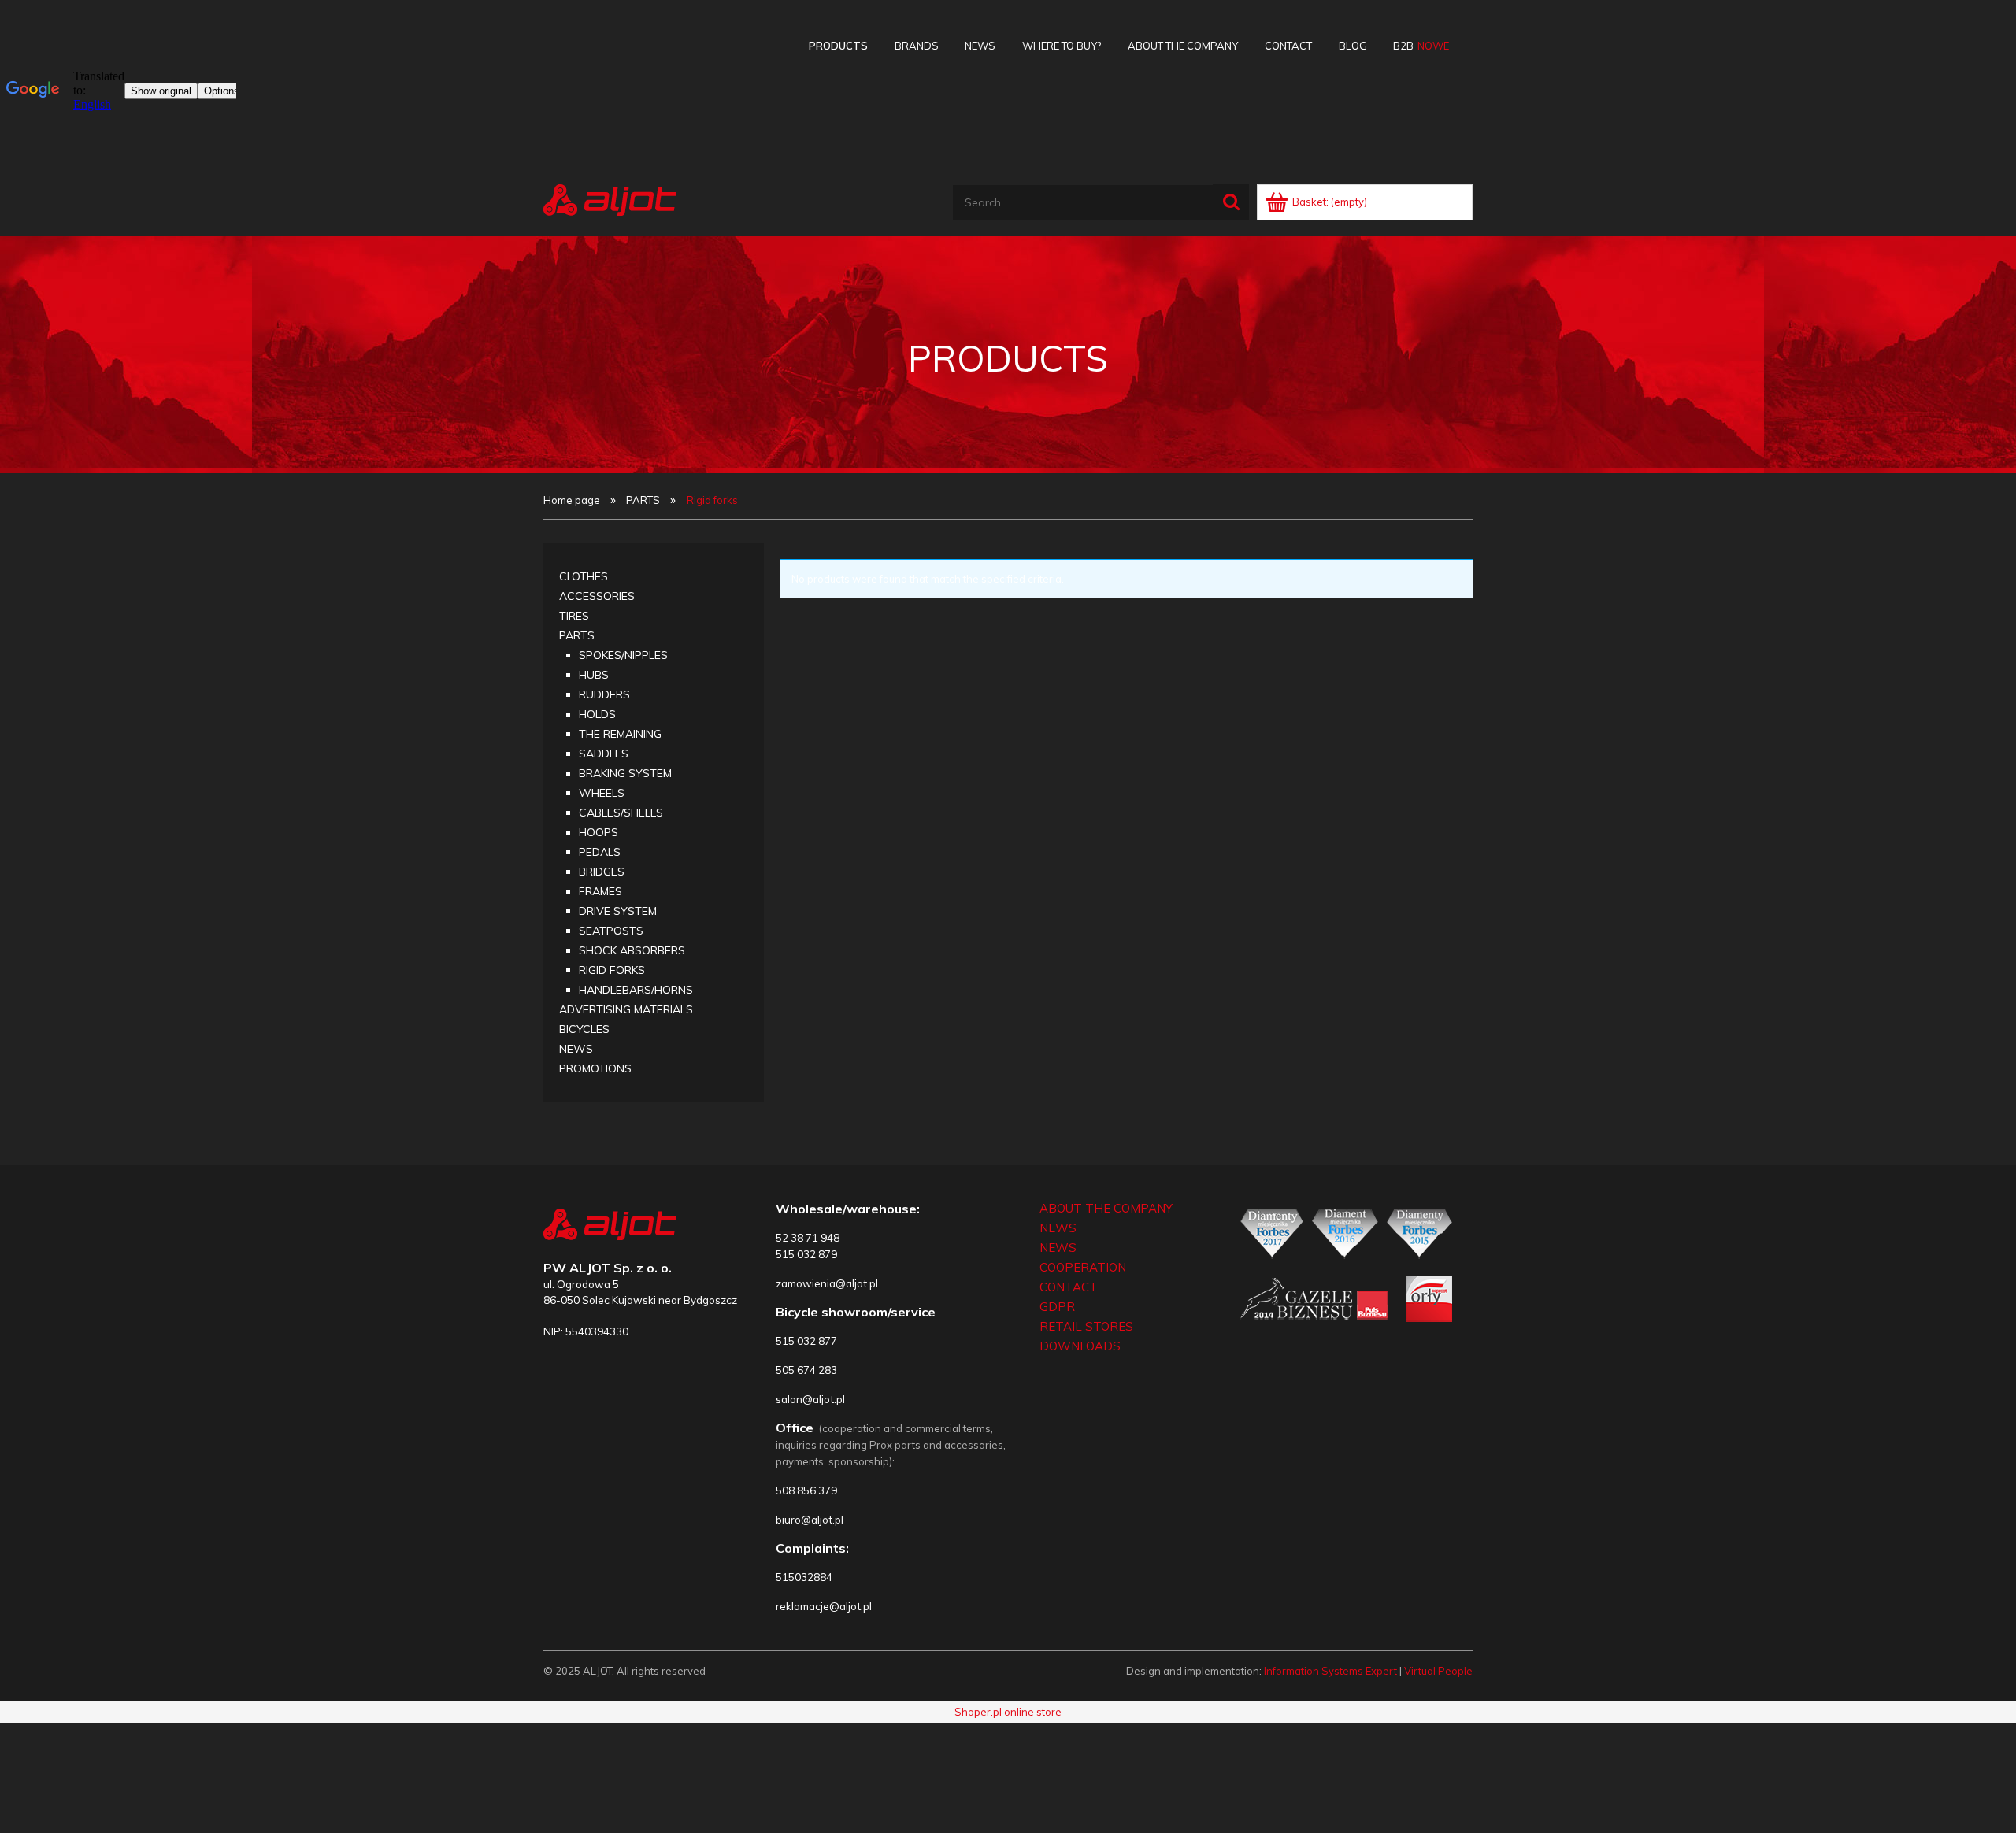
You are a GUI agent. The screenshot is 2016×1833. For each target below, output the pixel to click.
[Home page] (610, 198)
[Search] (1231, 202)
